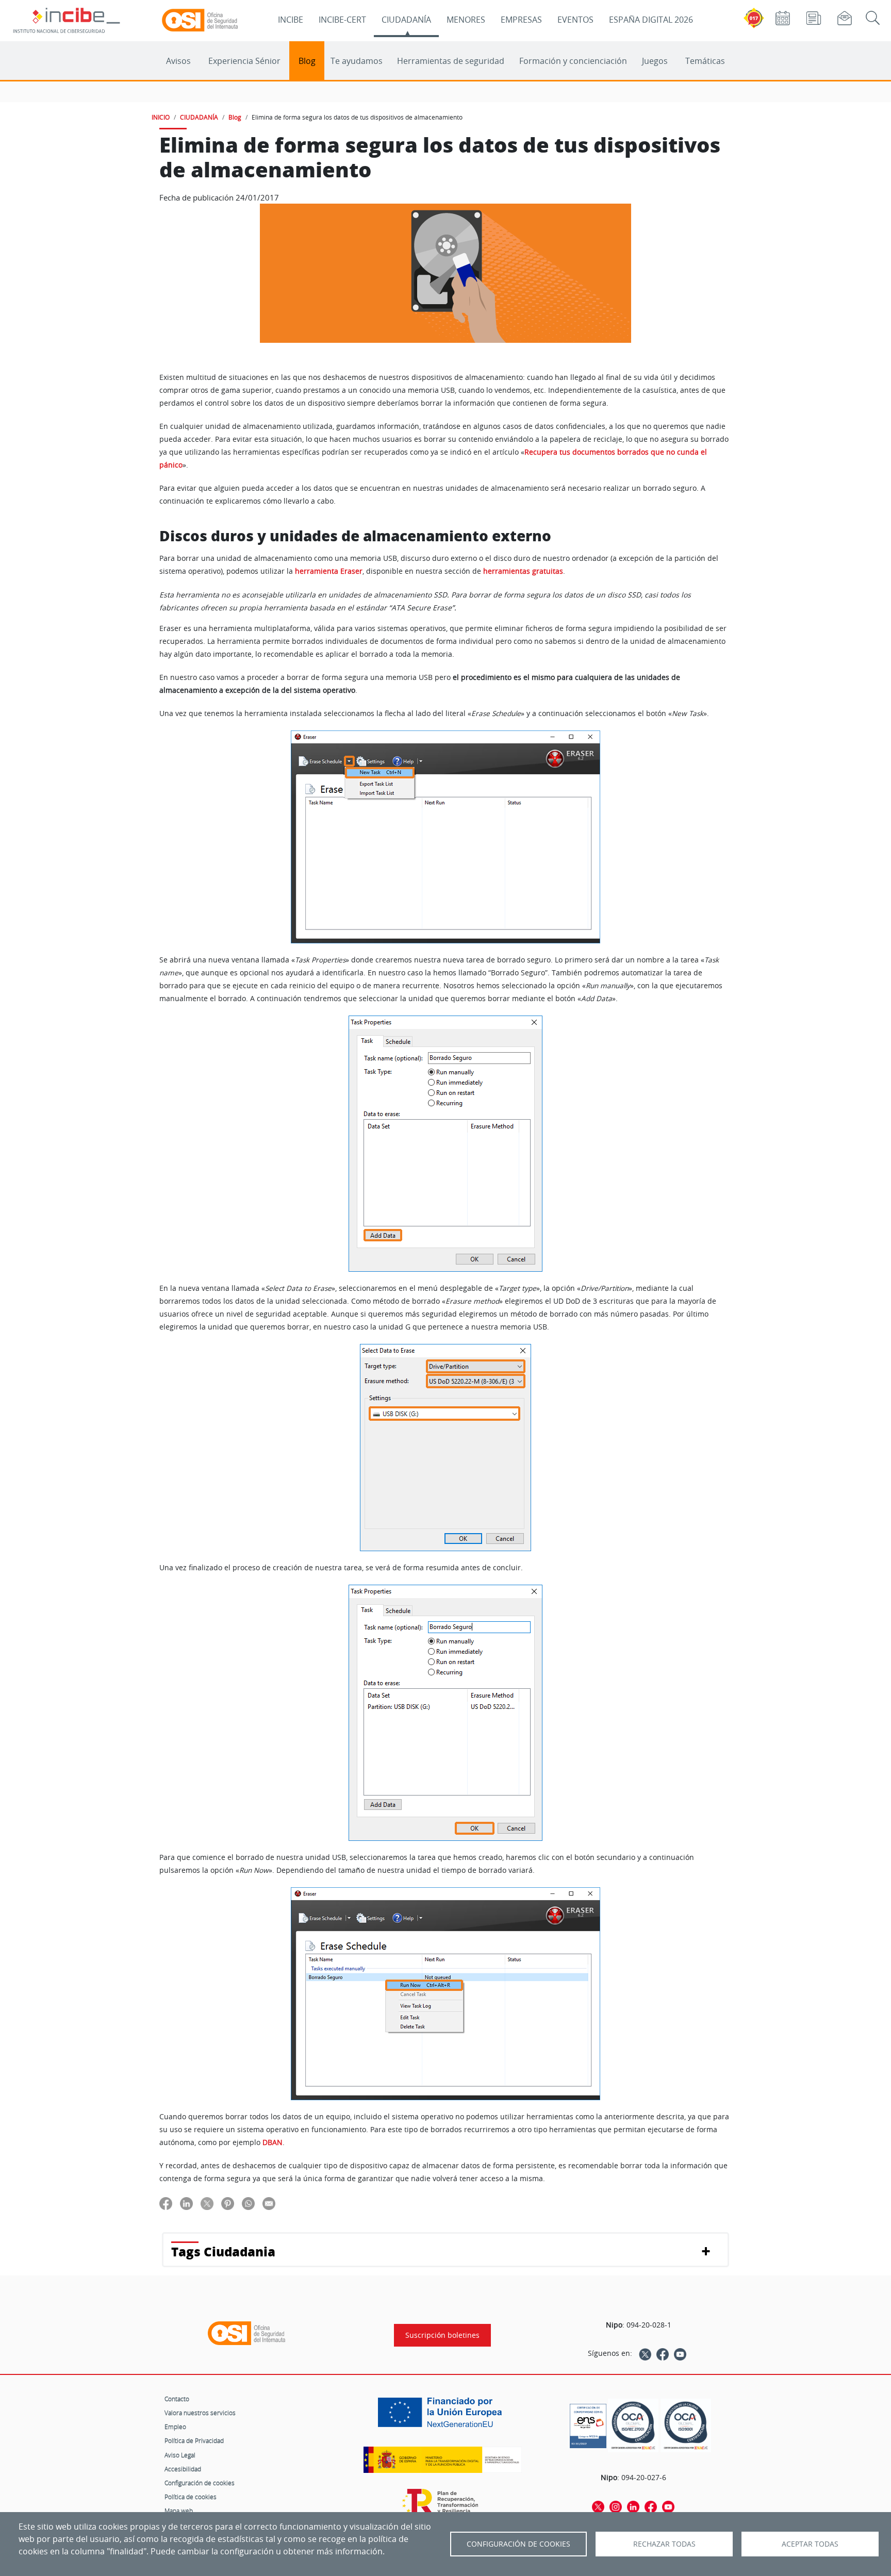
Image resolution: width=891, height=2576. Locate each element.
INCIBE (291, 20)
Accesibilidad (183, 2469)
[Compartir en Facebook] (166, 2203)
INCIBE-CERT (342, 20)
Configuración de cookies (200, 2483)
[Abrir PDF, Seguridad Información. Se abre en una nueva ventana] (633, 2426)
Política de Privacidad (194, 2440)
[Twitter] (645, 2353)
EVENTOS (575, 20)
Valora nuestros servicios (200, 2413)
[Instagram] (616, 2506)
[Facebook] (663, 2353)
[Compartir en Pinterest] (228, 2203)
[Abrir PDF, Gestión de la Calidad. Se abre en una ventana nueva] (686, 2426)
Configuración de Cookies (518, 2544)
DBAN (273, 2142)
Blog (307, 61)
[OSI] (246, 2333)
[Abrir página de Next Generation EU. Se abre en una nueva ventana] (442, 2416)
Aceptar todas (810, 2544)
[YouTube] (680, 2353)
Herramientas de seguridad (451, 61)
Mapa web (179, 2511)
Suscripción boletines (442, 2335)
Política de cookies (191, 2497)
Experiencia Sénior (244, 61)
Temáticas (705, 61)
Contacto (177, 2399)
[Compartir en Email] (269, 2203)
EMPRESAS (521, 20)
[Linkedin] (633, 2506)
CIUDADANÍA (406, 20)
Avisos (178, 61)
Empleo (175, 2427)
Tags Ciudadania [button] (223, 2251)
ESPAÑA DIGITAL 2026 (651, 20)
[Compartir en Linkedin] (186, 2203)
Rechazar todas (664, 2544)
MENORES (466, 20)
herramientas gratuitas (523, 571)
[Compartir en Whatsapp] (248, 2203)
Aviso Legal (180, 2455)
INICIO (161, 117)
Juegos (655, 61)
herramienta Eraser (329, 571)
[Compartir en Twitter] (207, 2203)
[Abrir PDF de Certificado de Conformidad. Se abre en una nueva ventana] (588, 2423)
